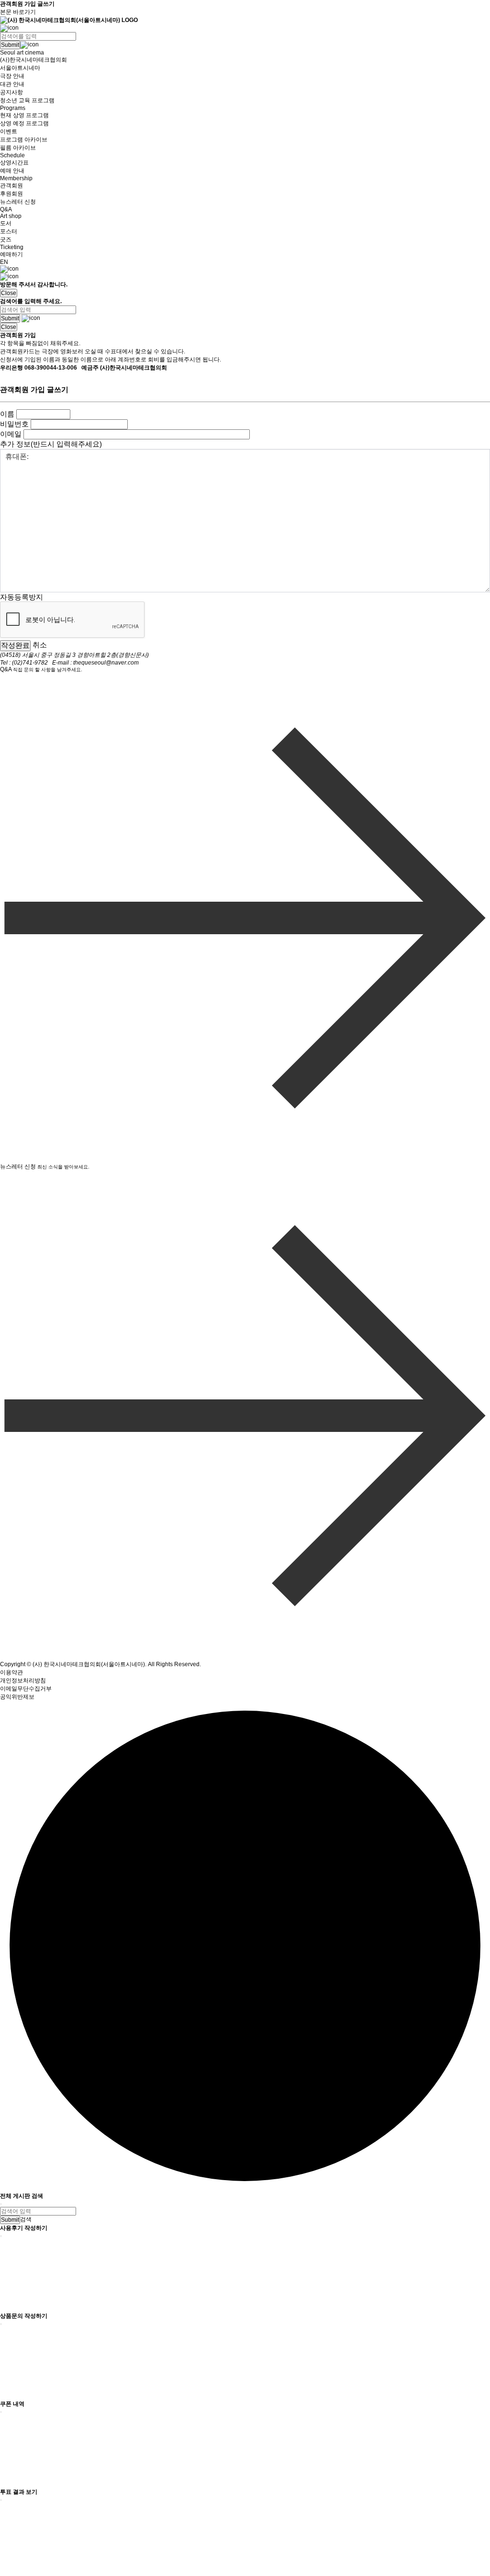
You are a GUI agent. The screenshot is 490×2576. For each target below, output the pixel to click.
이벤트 (9, 131)
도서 (6, 223)
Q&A (6, 209)
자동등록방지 (22, 596)
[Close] (1, 2204)
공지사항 (11, 92)
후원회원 (11, 194)
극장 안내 (12, 76)
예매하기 (11, 254)
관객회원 (11, 186)
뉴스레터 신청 (18, 202)
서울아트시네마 (20, 68)
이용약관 (11, 1672)
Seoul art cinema (22, 53)
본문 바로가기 (18, 12)
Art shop (11, 216)
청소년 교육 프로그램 (27, 100)
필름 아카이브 (18, 148)
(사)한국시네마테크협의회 (33, 60)
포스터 (9, 231)
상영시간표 (14, 163)
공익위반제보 (17, 1697)
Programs (13, 108)
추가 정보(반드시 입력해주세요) (51, 444)
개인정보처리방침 (23, 1681)
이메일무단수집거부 (26, 1689)
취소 (40, 645)
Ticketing (12, 247)
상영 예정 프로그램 (24, 123)
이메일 (11, 434)
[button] (245, 28)
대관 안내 (12, 84)
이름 (7, 414)
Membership (16, 178)
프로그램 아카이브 (24, 140)
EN (4, 262)
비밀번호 (14, 424)
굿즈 (6, 240)
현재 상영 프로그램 (24, 115)
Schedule (12, 155)
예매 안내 (12, 171)
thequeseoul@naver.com (106, 663)
